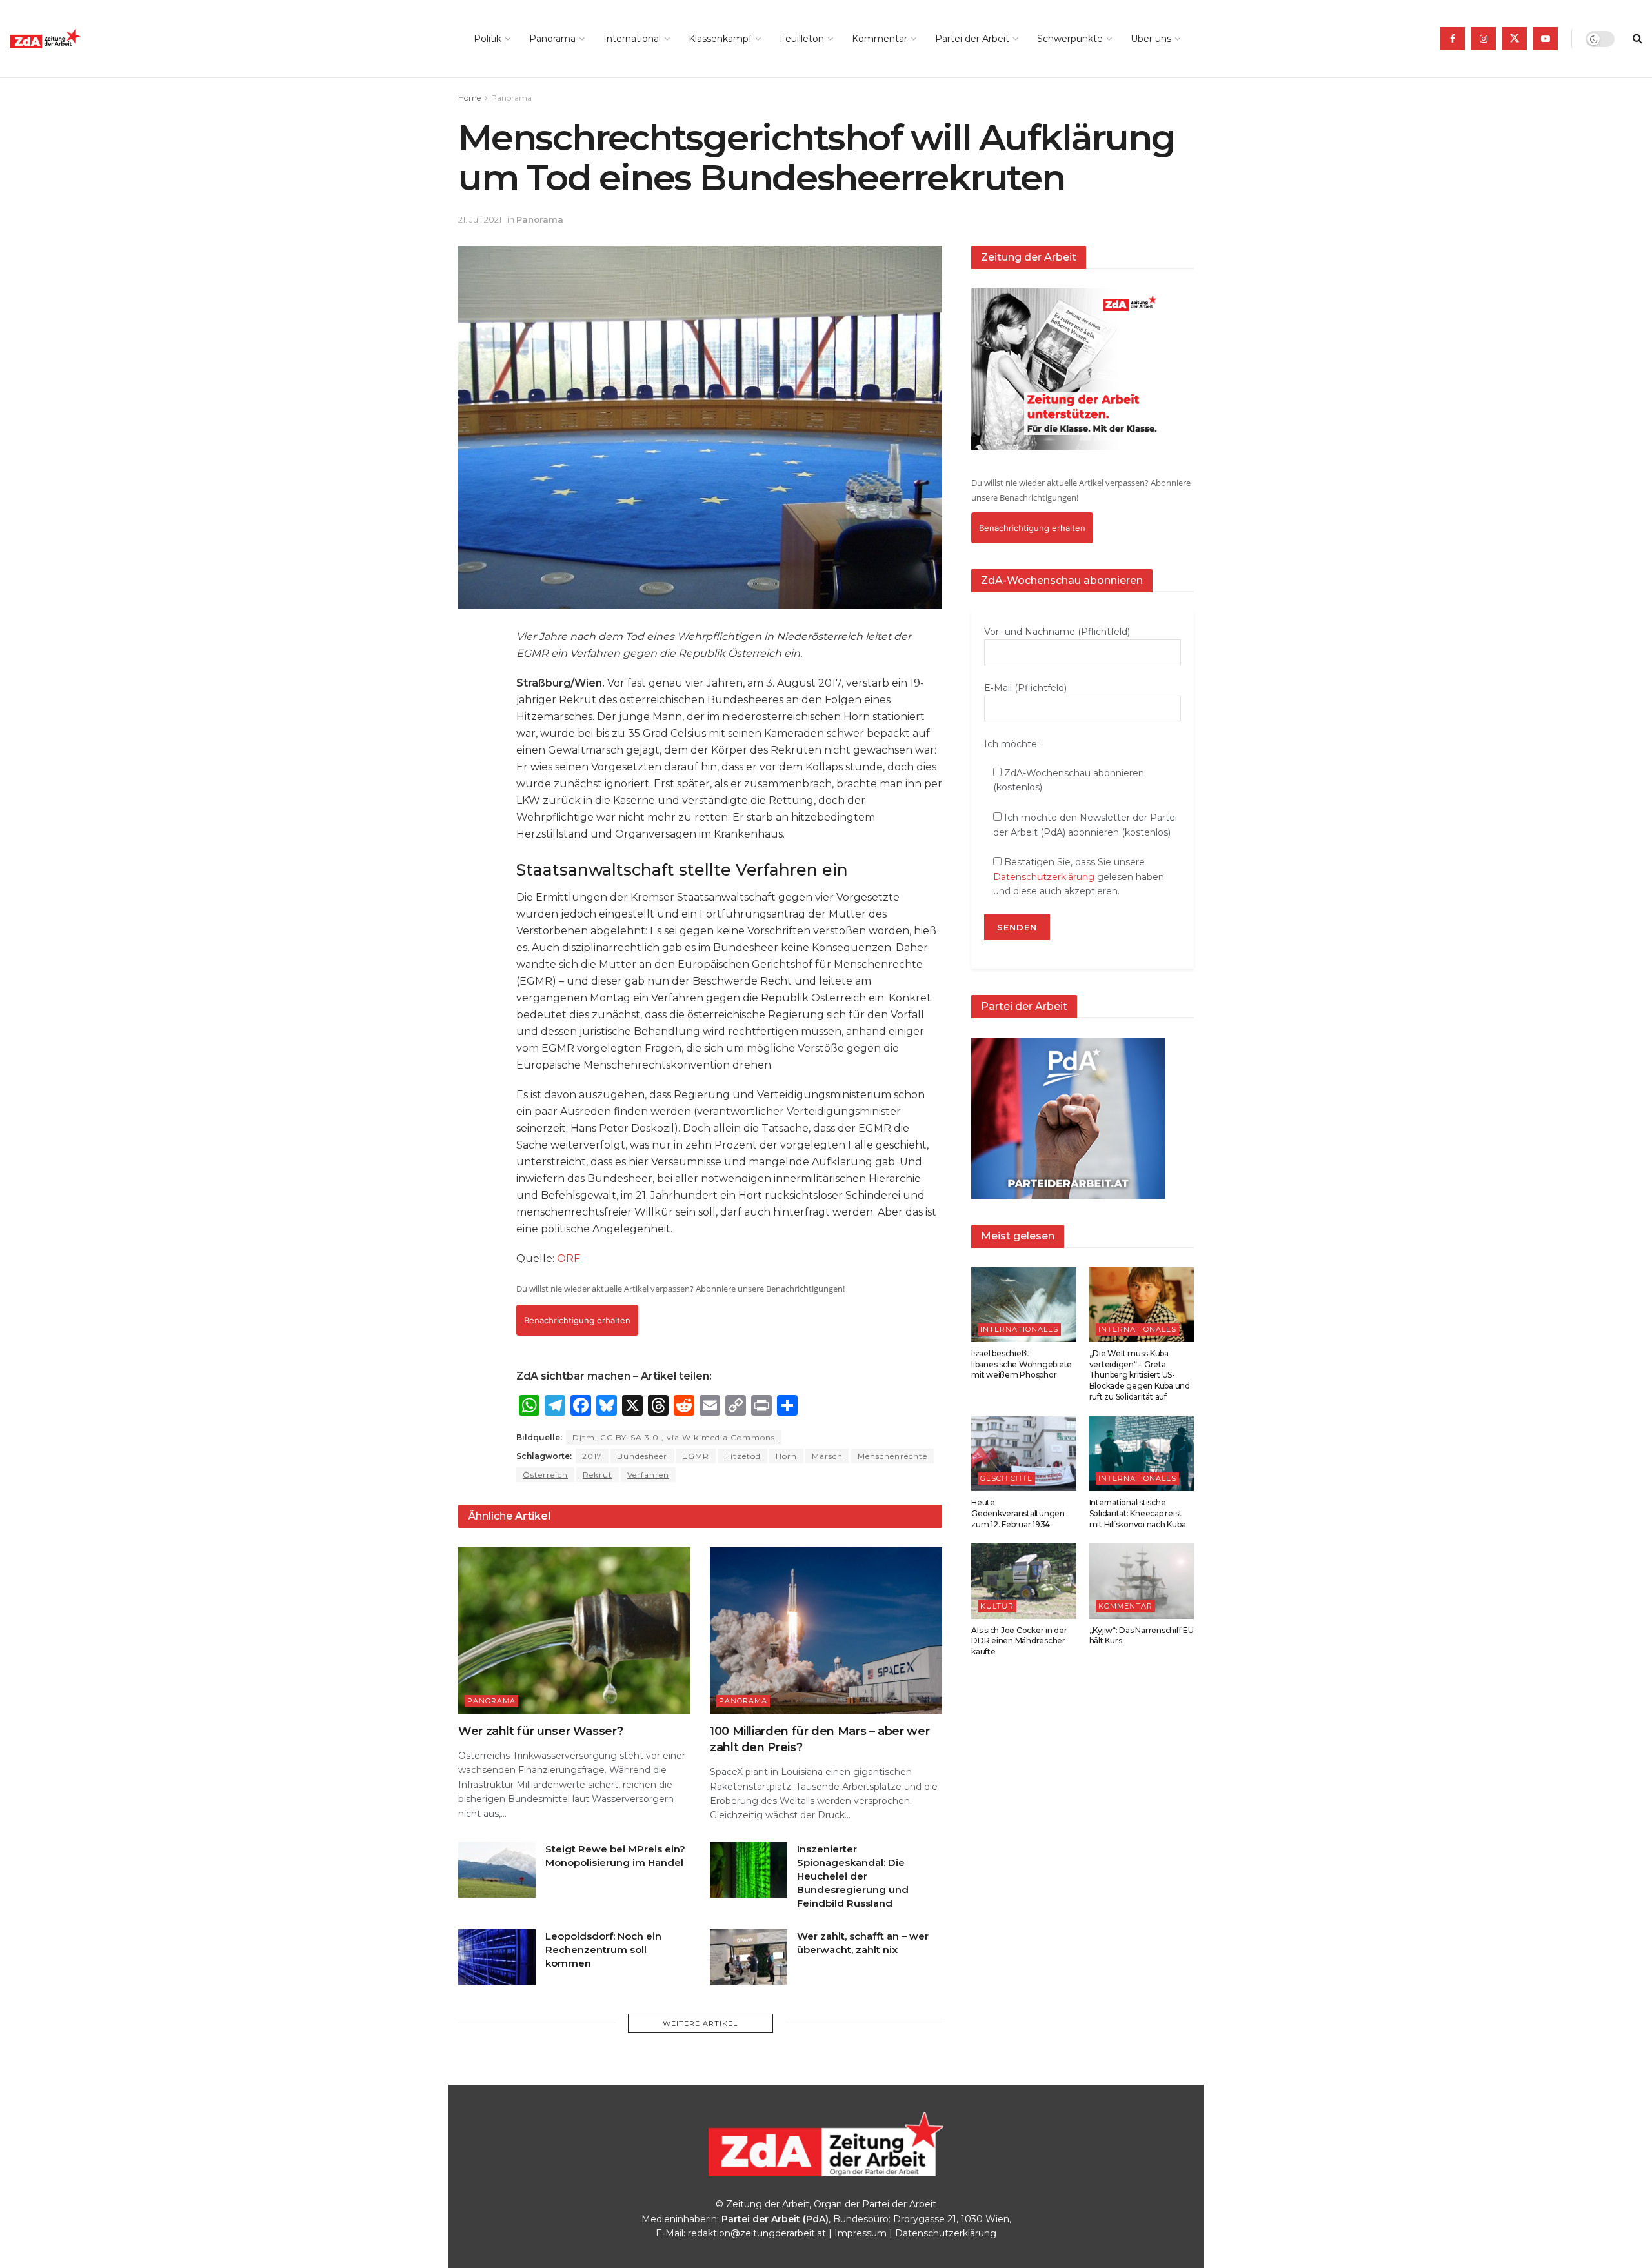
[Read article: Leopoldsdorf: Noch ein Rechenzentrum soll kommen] (497, 1957)
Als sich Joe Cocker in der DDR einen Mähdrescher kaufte (1019, 1641)
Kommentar (880, 39)
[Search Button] (1637, 39)
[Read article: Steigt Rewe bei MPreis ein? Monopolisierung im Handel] (497, 1870)
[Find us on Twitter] (1515, 39)
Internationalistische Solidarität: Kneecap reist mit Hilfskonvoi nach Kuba (1138, 1513)
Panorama (552, 39)
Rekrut (598, 1475)
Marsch (827, 1456)
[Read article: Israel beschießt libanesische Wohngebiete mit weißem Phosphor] (1024, 1305)
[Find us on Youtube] (1546, 39)
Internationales (1019, 1329)
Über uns (1151, 39)
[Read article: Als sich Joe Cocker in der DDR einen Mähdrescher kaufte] (1024, 1581)
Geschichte (1006, 1478)
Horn (786, 1456)
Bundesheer (642, 1456)
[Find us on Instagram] (1484, 39)
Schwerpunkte (1070, 39)
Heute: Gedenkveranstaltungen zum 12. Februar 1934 (1018, 1513)
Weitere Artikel (700, 2023)
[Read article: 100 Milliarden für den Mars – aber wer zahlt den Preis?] (826, 1630)
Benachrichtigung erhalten (577, 1320)
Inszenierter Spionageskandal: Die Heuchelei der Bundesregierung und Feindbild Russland (853, 1876)
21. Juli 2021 (480, 219)
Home (469, 98)
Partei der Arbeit (972, 39)
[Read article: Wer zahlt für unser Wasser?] (574, 1630)
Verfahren (648, 1475)
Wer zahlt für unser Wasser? (540, 1731)
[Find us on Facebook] (1453, 39)
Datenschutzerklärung (1044, 877)
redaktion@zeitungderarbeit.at (757, 2233)
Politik (488, 39)
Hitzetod (742, 1456)
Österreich (545, 1475)
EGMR (696, 1456)
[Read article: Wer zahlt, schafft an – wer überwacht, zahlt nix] (749, 1957)
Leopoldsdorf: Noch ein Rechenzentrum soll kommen (603, 1950)
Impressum (861, 2233)
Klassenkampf (720, 39)
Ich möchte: (1012, 744)
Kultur (997, 1606)
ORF (569, 1259)
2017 (592, 1456)
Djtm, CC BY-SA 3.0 (674, 1437)
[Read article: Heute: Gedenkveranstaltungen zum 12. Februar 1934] (1024, 1454)
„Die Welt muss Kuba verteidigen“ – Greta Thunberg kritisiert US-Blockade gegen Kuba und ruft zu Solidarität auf (1140, 1375)
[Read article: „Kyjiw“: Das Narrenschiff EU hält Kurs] (1142, 1581)
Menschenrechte (892, 1456)
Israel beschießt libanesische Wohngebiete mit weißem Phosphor (1022, 1364)
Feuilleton (802, 39)
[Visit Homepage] (74, 39)
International (632, 39)
